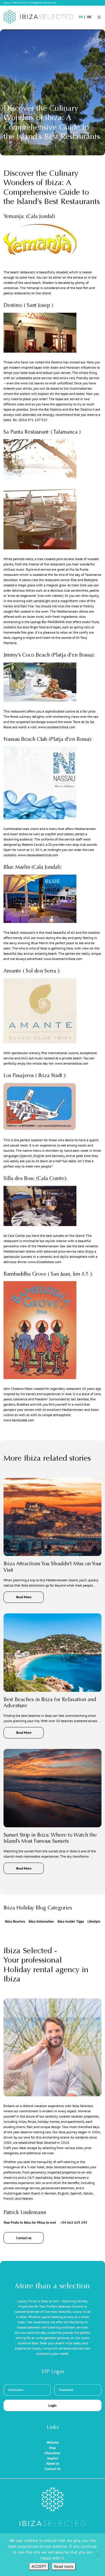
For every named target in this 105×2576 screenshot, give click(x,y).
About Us (53, 2463)
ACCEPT (39, 2566)
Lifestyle (94, 1921)
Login (52, 2405)
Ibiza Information (41, 1921)
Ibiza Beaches (15, 1921)
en (81, 17)
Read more (64, 2566)
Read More (24, 1597)
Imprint (53, 2458)
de (89, 17)
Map (52, 2448)
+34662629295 (20, 2)
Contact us (24, 2238)
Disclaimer (52, 2453)
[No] (98, 2555)
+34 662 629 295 (74, 2222)
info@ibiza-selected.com (43, 2)
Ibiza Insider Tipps (71, 1921)
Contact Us (53, 2469)
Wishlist (53, 2442)
